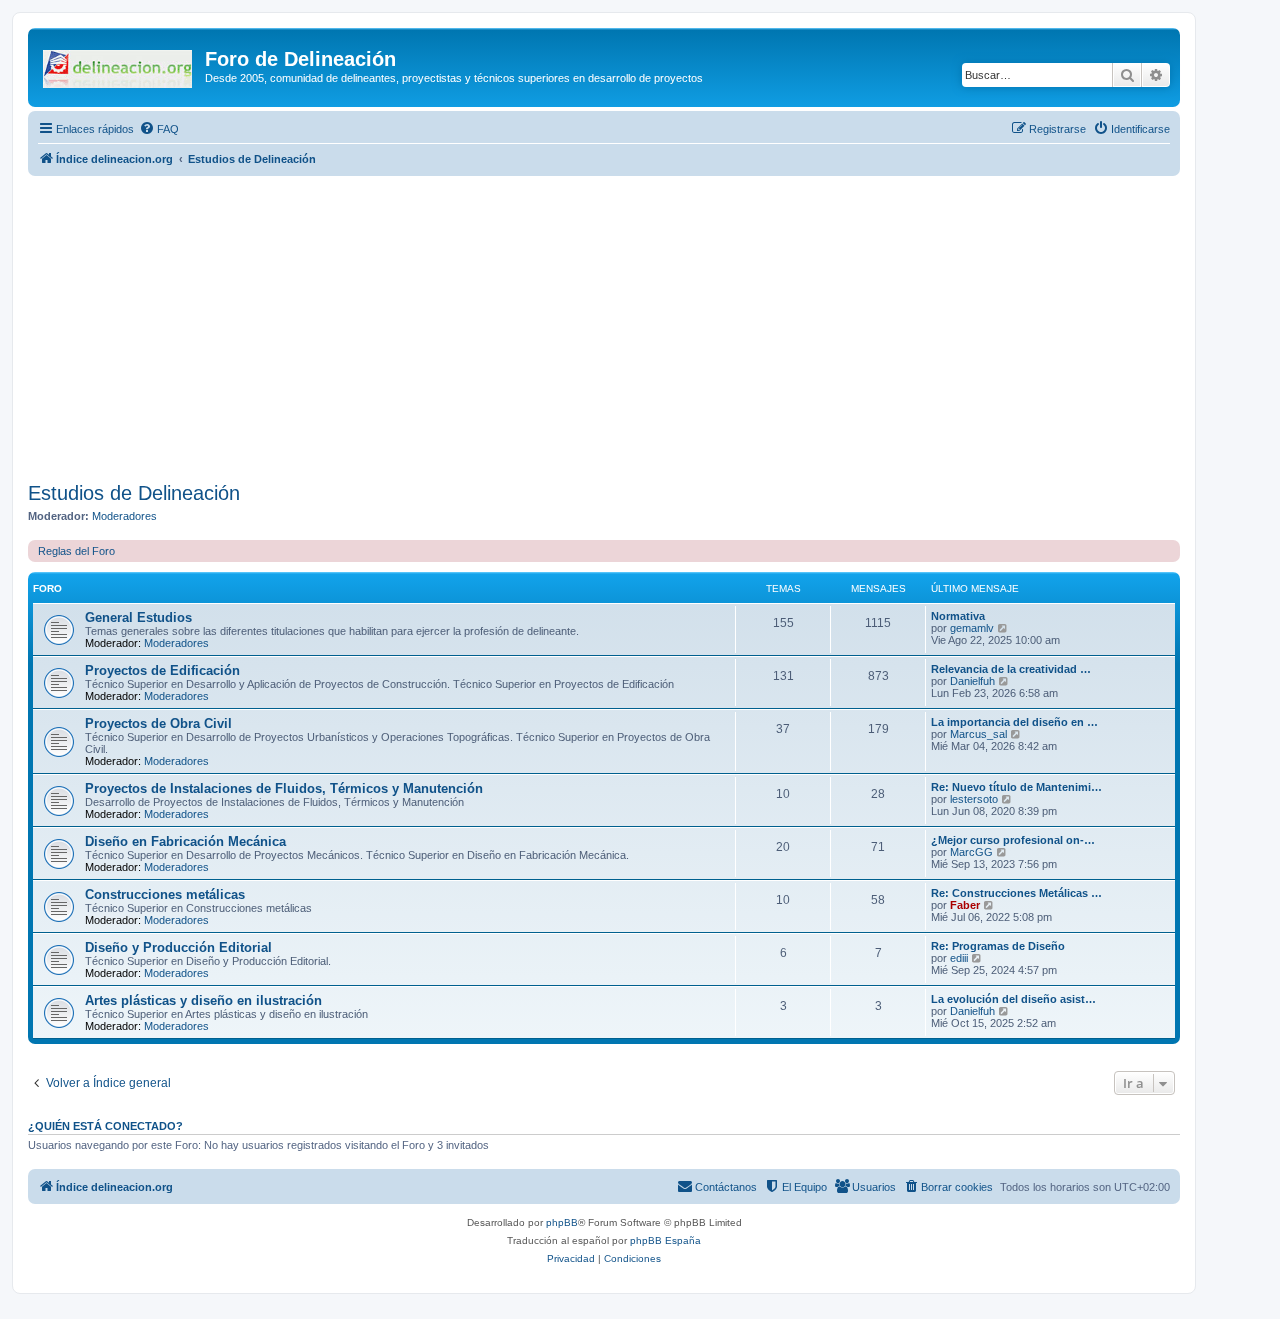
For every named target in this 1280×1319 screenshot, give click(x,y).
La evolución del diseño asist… (1013, 999)
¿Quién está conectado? (105, 1126)
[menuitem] (159, 129)
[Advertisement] (628, 326)
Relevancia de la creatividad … (1011, 669)
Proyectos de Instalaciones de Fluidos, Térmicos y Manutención (284, 788)
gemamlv (972, 628)
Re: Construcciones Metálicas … (1016, 893)
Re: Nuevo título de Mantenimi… (1016, 787)
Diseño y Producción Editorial (178, 947)
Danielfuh (972, 681)
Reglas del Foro (76, 551)
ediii (959, 958)
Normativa (958, 616)
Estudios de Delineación (134, 493)
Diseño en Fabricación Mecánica (185, 841)
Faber (965, 905)
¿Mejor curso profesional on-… (1013, 840)
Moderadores (124, 516)
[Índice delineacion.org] (119, 65)
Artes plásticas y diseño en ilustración (203, 1000)
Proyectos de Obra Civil (158, 723)
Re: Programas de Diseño (998, 946)
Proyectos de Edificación (162, 670)
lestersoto (974, 799)
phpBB (562, 1222)
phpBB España (665, 1240)
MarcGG (971, 852)
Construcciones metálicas (165, 894)
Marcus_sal (978, 734)
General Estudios (138, 617)
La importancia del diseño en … (1014, 722)
